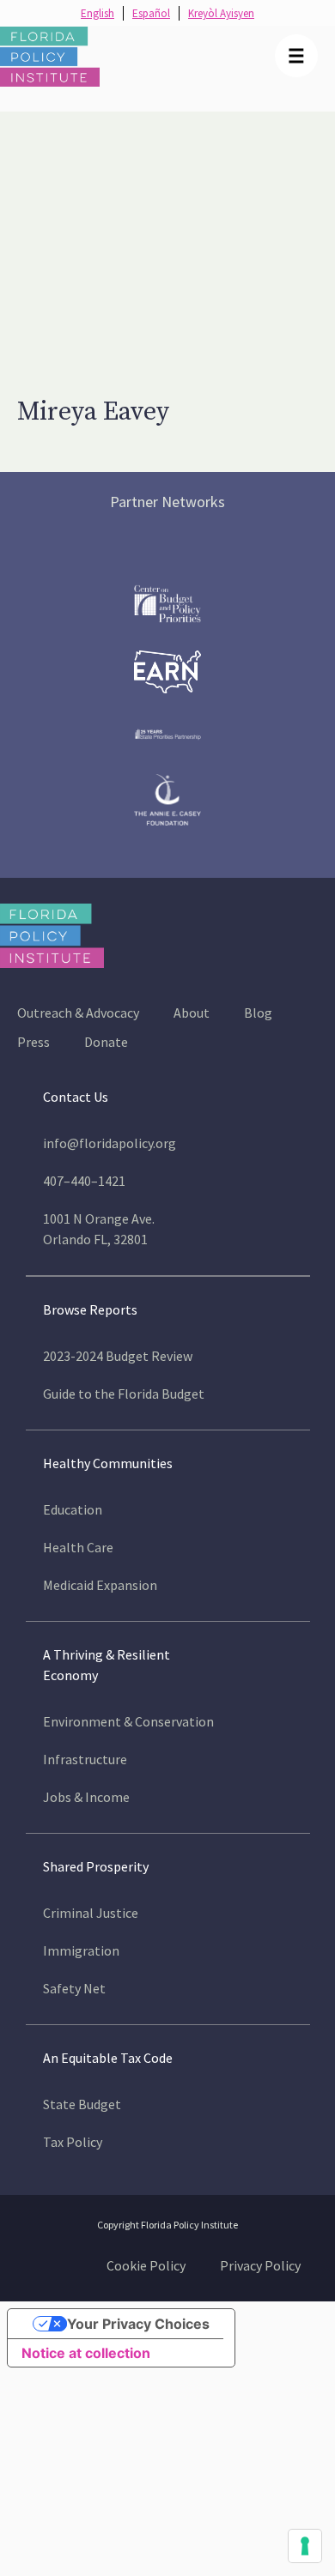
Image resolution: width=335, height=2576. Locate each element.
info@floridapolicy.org (110, 1143)
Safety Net (74, 1988)
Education (73, 1509)
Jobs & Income (86, 1797)
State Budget (82, 2104)
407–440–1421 (84, 1181)
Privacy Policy (260, 2265)
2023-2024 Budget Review (118, 1356)
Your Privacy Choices (138, 2324)
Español (151, 13)
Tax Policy (73, 2142)
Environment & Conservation (128, 1721)
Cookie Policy (146, 2265)
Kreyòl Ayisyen (221, 13)
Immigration (81, 1950)
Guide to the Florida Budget (124, 1394)
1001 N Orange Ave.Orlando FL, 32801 (99, 1229)
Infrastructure (85, 1759)
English (97, 13)
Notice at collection (86, 2353)
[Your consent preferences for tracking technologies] (305, 2546)
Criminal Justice (91, 1913)
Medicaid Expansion (100, 1585)
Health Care (78, 1547)
